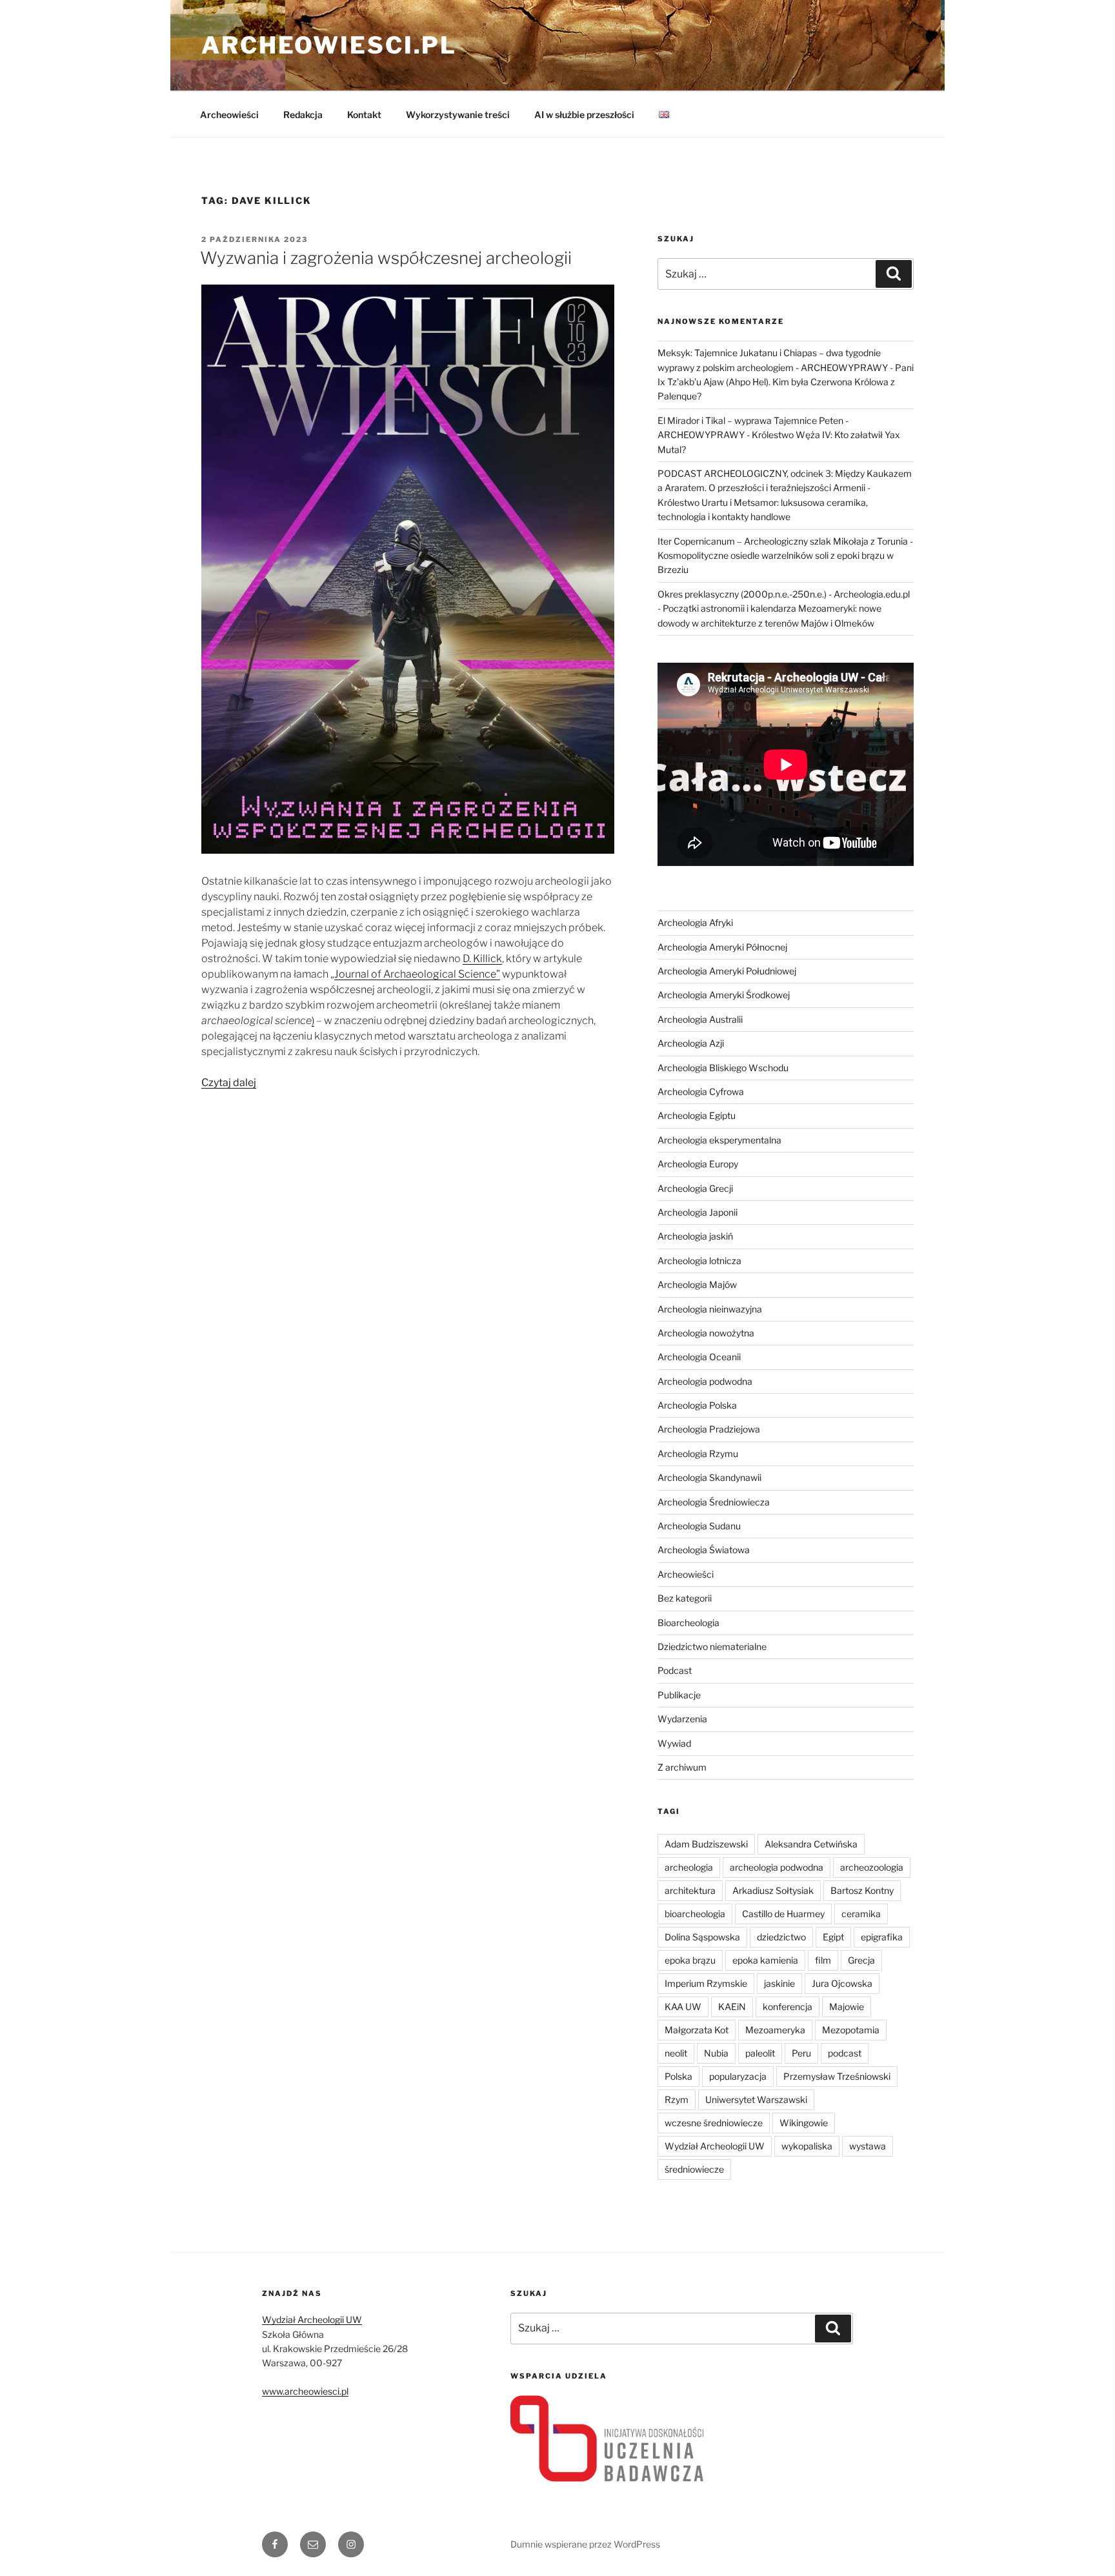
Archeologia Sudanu (699, 1526)
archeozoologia (872, 1867)
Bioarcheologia (688, 1623)
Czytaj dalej (229, 1082)
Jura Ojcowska (842, 1983)
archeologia (689, 1867)
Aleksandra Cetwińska (811, 1844)
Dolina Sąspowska (702, 1937)
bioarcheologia (695, 1914)
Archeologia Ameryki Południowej (727, 971)
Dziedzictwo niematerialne (712, 1646)
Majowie (847, 2007)
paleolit (760, 2053)
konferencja (788, 2007)
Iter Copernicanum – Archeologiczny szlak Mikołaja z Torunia (783, 541)
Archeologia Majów (697, 1284)
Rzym (677, 2099)
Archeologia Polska (697, 1405)
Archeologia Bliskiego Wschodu (723, 1068)
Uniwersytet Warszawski (756, 2099)
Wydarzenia (682, 1719)
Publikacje (679, 1695)
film (823, 1960)
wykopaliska (807, 2146)
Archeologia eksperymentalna (719, 1140)
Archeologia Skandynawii (709, 1477)
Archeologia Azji (691, 1043)
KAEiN (732, 2007)
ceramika (861, 1914)
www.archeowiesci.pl (305, 2391)
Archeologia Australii (700, 1019)
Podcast (675, 1670)
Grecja (861, 1960)
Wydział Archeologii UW (715, 2146)
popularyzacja (738, 2076)
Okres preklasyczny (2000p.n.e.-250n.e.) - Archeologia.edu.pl (784, 594)
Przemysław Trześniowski (837, 2076)
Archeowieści (229, 115)
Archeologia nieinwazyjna (710, 1309)
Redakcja (303, 115)
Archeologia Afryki (695, 922)
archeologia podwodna (777, 1867)
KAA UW (683, 2007)
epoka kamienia (765, 1960)
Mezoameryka (775, 2030)
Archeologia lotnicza (699, 1261)
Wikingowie (804, 2123)
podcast (845, 2053)
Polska (678, 2076)
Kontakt (364, 115)
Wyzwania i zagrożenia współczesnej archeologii (386, 258)
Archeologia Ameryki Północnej (722, 947)
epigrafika (882, 1937)
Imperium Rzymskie (706, 1983)
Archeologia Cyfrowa (701, 1092)
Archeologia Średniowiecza (714, 1502)
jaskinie (779, 1983)
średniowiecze (694, 2169)
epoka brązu (690, 1960)
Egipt (833, 1937)
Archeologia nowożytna (706, 1333)
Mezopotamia (851, 2030)
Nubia (716, 2053)
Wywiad (674, 1743)
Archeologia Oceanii (699, 1357)
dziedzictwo (781, 1937)
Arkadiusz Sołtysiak (773, 1890)
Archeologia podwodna (705, 1381)
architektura (690, 1890)
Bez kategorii (685, 1598)
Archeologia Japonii (698, 1212)
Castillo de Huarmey (783, 1914)
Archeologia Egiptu (697, 1115)
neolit (676, 2053)
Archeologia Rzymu (698, 1454)
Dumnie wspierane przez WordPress (585, 2544)
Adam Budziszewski (706, 1844)
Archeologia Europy (698, 1164)
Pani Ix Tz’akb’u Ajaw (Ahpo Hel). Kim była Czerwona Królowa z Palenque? (786, 382)
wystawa (868, 2146)
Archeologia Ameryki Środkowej (724, 995)
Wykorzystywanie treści (458, 115)
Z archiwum (682, 1767)
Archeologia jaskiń (695, 1236)
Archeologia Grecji (695, 1188)
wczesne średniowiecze (714, 2123)
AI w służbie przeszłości (584, 115)
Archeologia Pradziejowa (709, 1429)
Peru (801, 2053)
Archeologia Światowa (704, 1550)
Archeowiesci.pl (329, 45)
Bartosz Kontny (862, 1890)
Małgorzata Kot (697, 2030)
